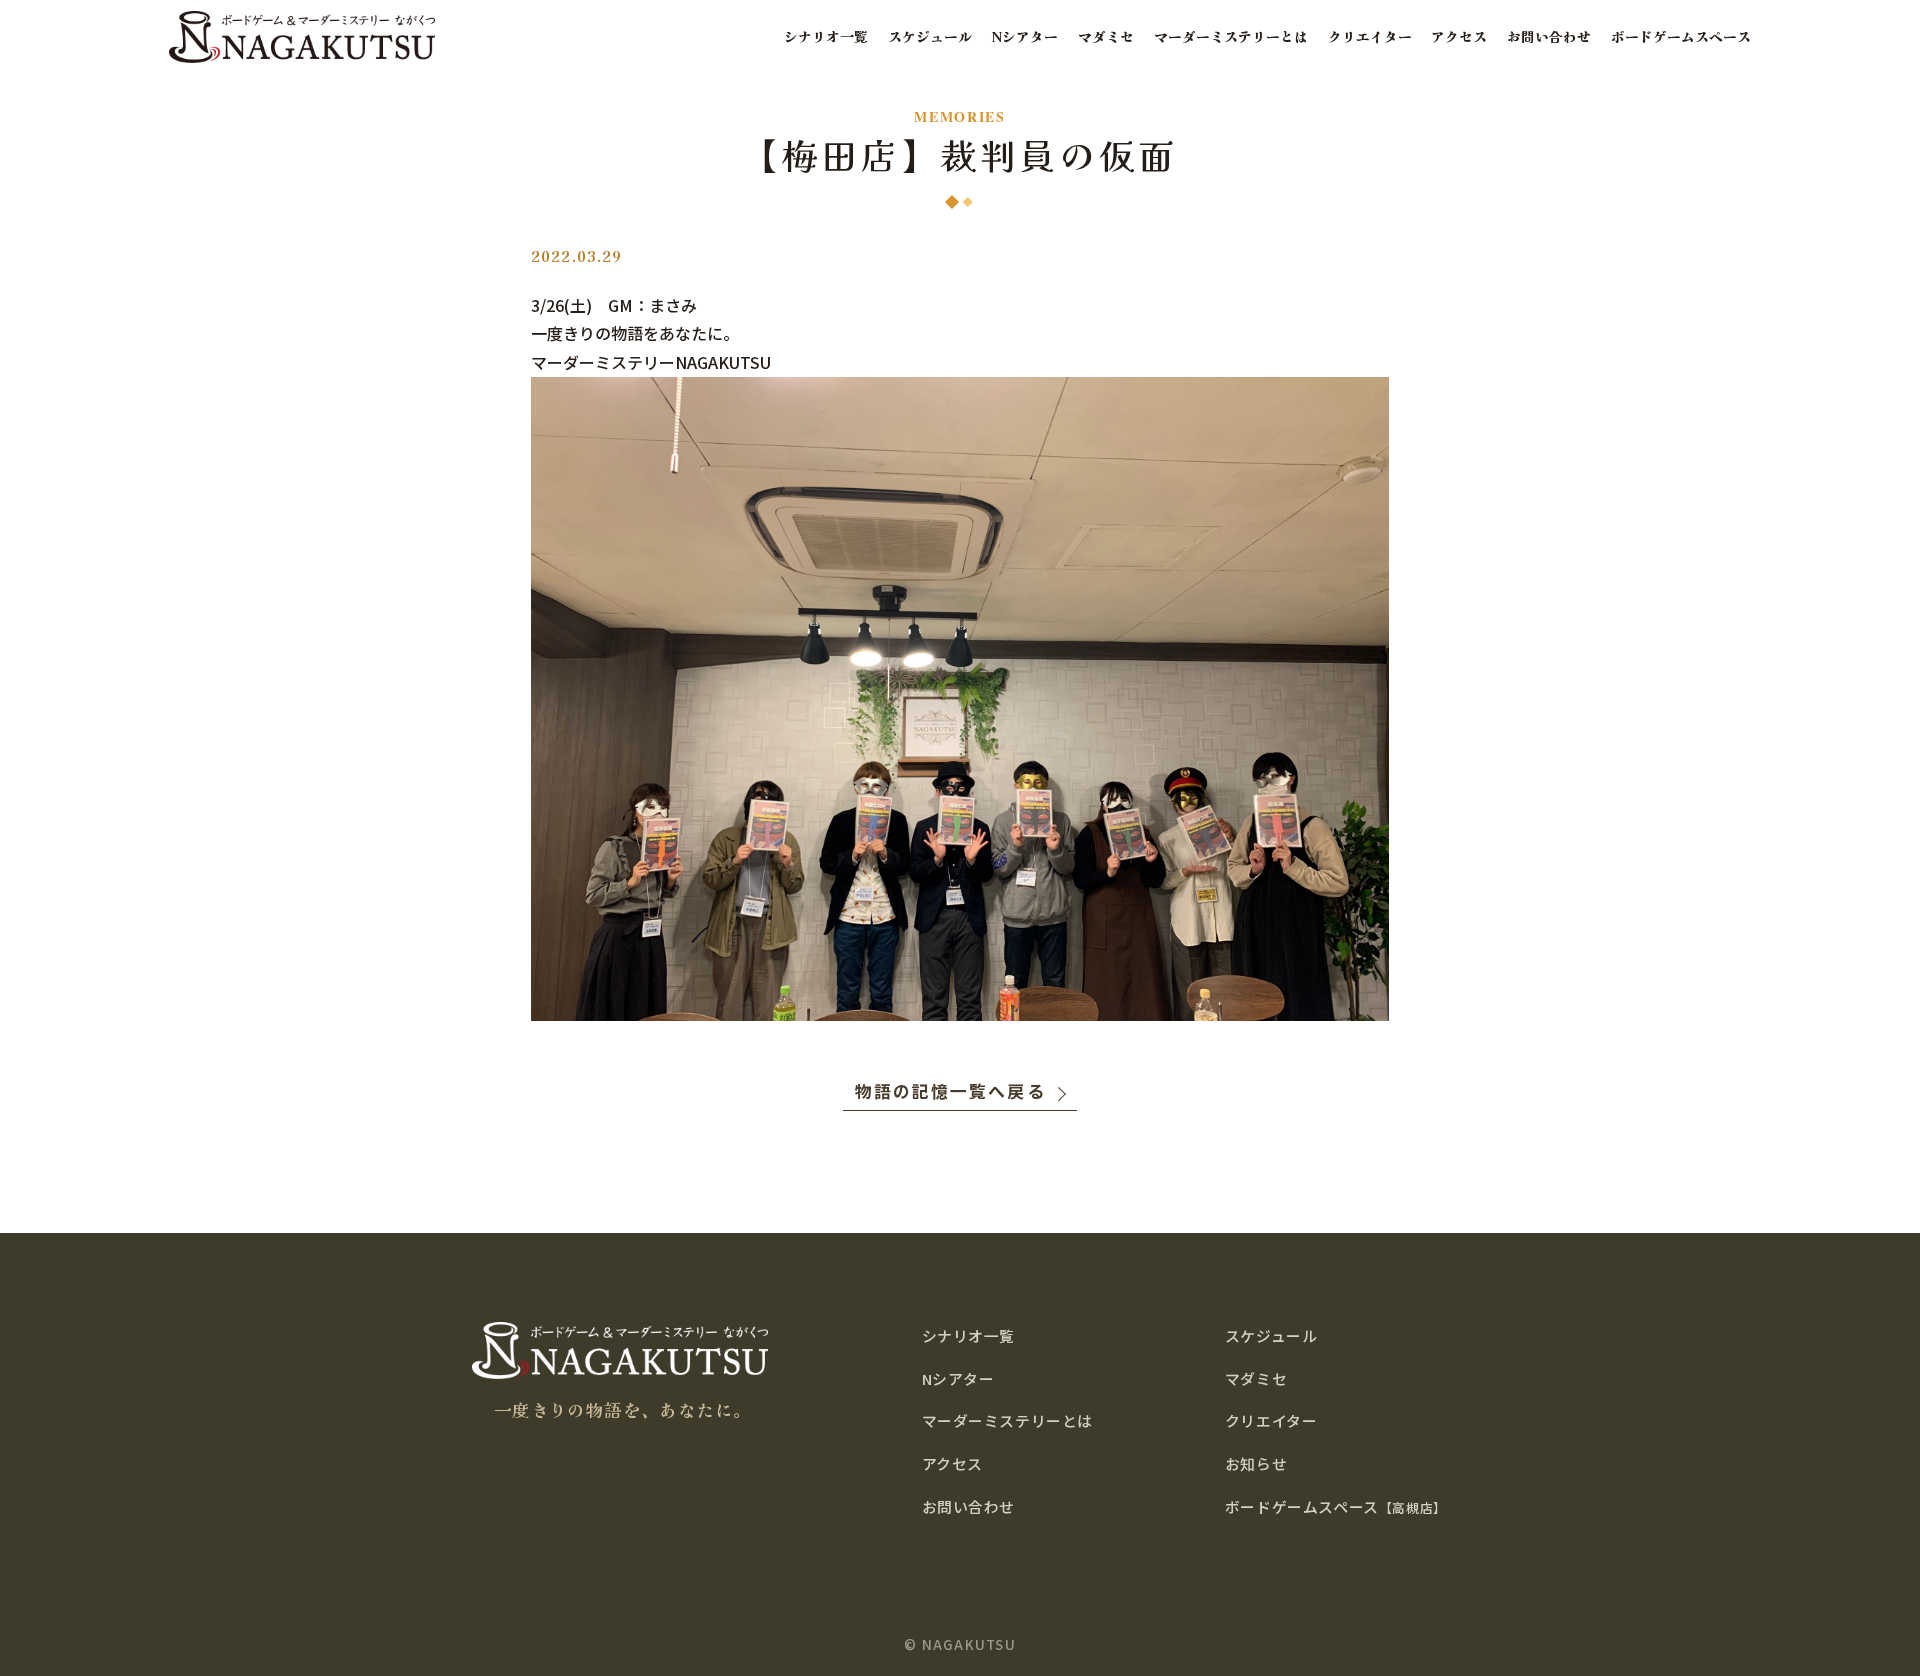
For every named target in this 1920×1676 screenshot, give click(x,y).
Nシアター (1025, 36)
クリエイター (1370, 36)
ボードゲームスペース (1681, 36)
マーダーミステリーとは (1231, 36)
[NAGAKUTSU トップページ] (302, 36)
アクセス (1459, 36)
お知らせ (1256, 1463)
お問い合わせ (1549, 36)
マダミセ (1106, 36)
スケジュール (930, 36)
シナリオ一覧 (826, 36)
